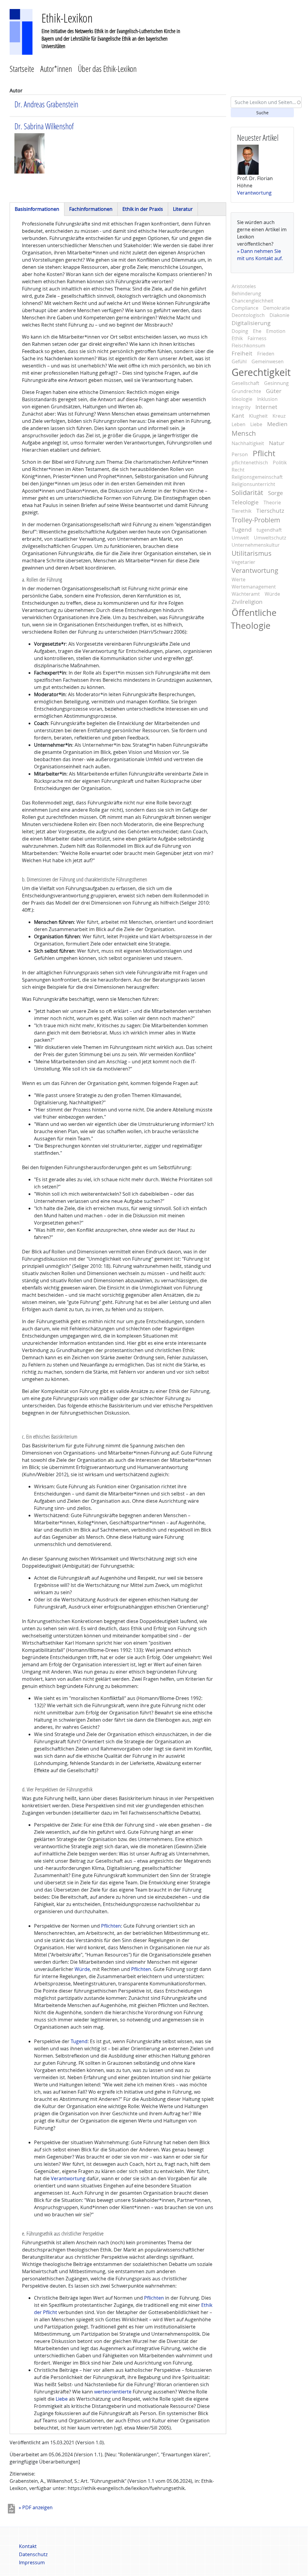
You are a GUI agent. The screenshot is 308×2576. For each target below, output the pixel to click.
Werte (239, 579)
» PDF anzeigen (36, 2507)
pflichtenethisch (250, 463)
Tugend (79, 2041)
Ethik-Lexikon (67, 18)
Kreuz (279, 416)
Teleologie (245, 502)
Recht (238, 470)
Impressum (32, 2562)
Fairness (257, 338)
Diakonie (279, 315)
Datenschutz (33, 2554)
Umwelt (240, 538)
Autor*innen (56, 69)
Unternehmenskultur (256, 545)
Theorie (272, 503)
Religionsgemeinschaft (257, 477)
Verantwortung (68, 2178)
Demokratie (277, 308)
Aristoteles (244, 286)
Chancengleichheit (253, 301)
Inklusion (267, 399)
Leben (239, 424)
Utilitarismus (252, 553)
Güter (274, 391)
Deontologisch (248, 315)
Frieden (266, 354)
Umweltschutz (270, 538)
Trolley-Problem (256, 520)
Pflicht (264, 453)
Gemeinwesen (268, 361)
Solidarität (247, 493)
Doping (240, 331)
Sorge (276, 493)
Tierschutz (270, 511)
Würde (82, 1969)
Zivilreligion (247, 602)
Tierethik (242, 511)
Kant (238, 416)
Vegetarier (243, 562)
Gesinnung (276, 383)
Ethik (237, 338)
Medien (277, 424)
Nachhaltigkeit (248, 443)
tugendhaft (269, 530)
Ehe (257, 331)
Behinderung (246, 294)
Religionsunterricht (253, 484)
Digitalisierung (251, 323)
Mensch (244, 433)
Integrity (241, 407)
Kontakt (28, 2546)
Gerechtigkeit (261, 372)
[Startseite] (21, 31)
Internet (266, 407)
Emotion (276, 331)
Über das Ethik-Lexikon (107, 69)
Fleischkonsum (248, 346)
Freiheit (242, 353)
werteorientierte (113, 2392)
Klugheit (258, 416)
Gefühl (239, 361)
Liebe (62, 2399)
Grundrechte (246, 391)
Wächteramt (246, 594)
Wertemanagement (254, 587)
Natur (277, 443)
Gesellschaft (245, 383)
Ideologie (242, 399)
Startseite (22, 69)
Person (240, 454)
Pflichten (111, 1926)
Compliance (245, 308)
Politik (280, 463)
